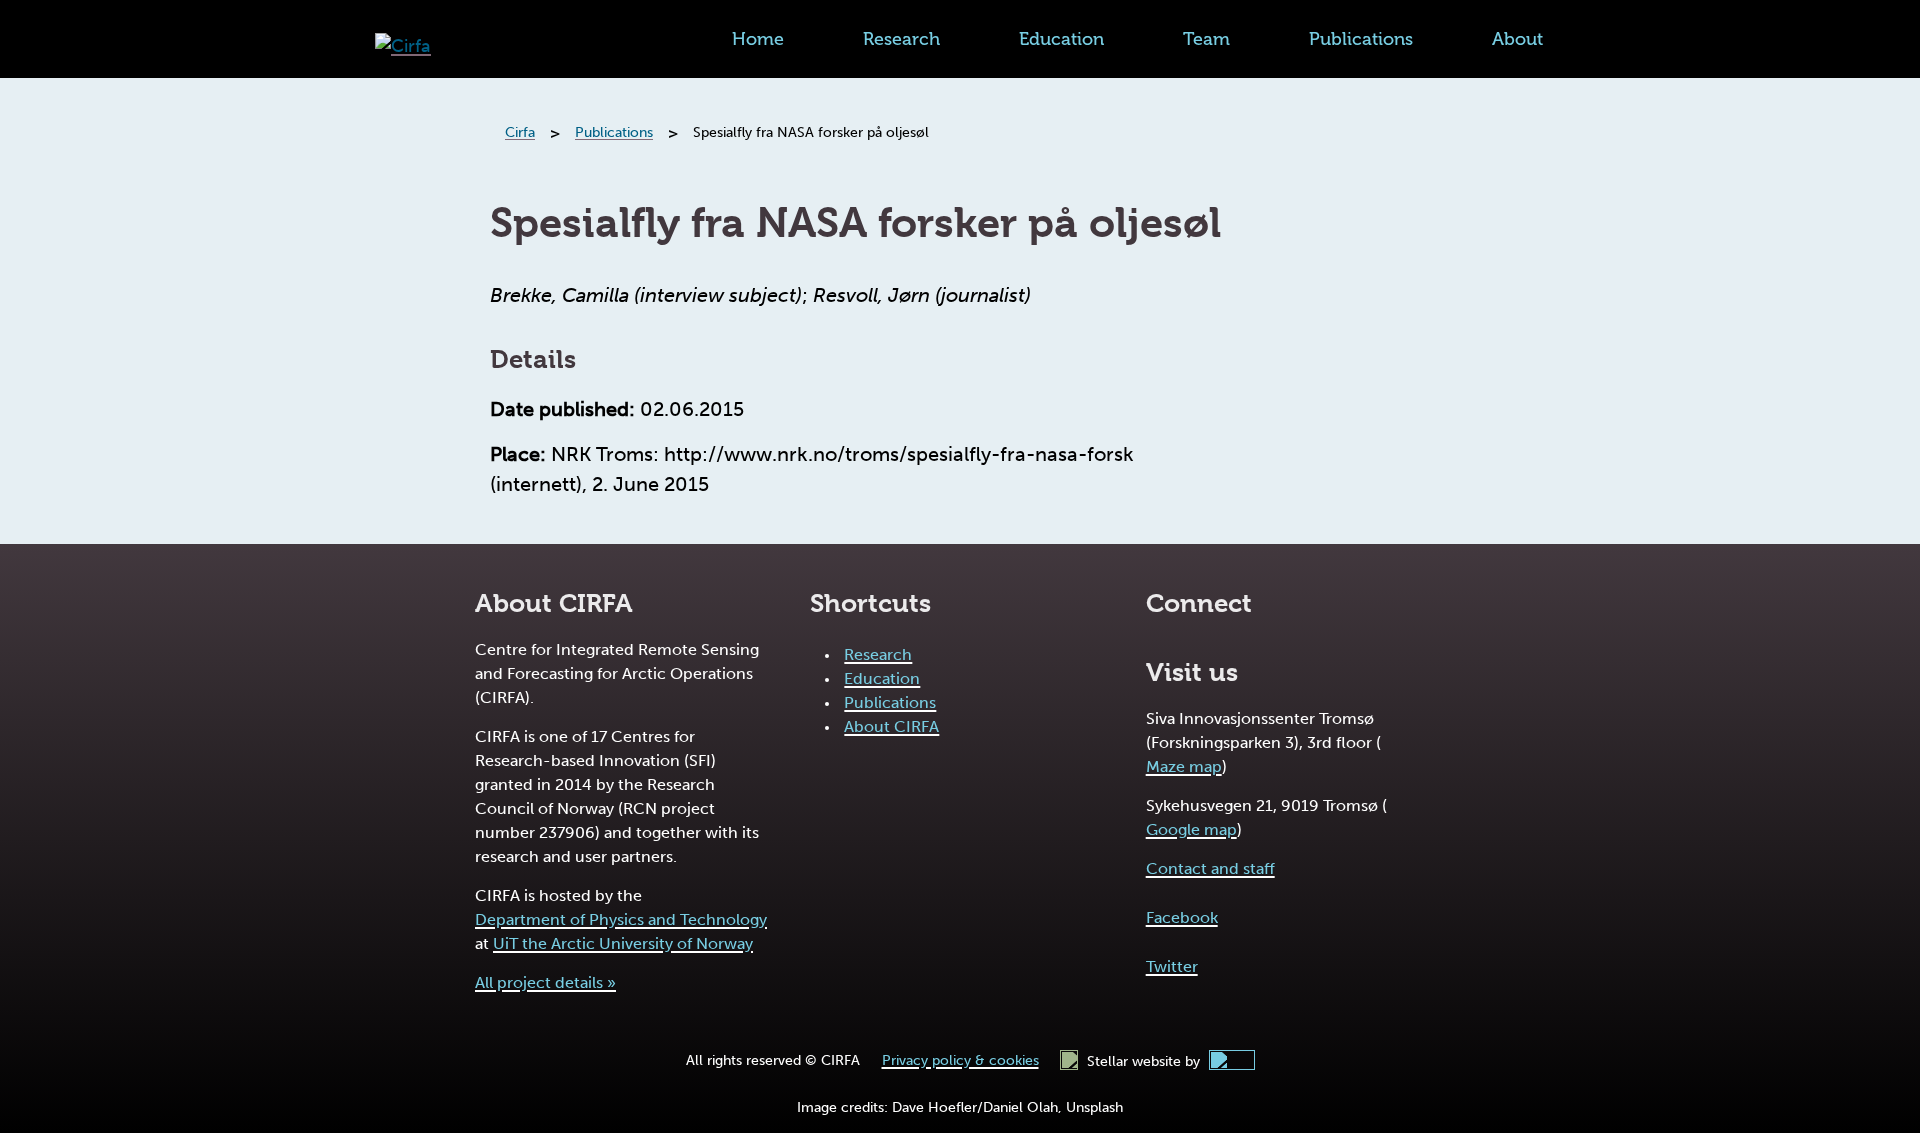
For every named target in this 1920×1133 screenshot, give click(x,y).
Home (758, 39)
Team (1206, 39)
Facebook (1182, 917)
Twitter (1172, 966)
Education (1061, 39)
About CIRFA (891, 726)
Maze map (1184, 766)
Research (901, 39)
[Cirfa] (403, 46)
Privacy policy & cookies (960, 1060)
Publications (1361, 39)
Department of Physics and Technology (621, 919)
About (1517, 39)
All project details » (545, 982)
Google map (1191, 829)
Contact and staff (1210, 868)
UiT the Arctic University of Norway (623, 943)
